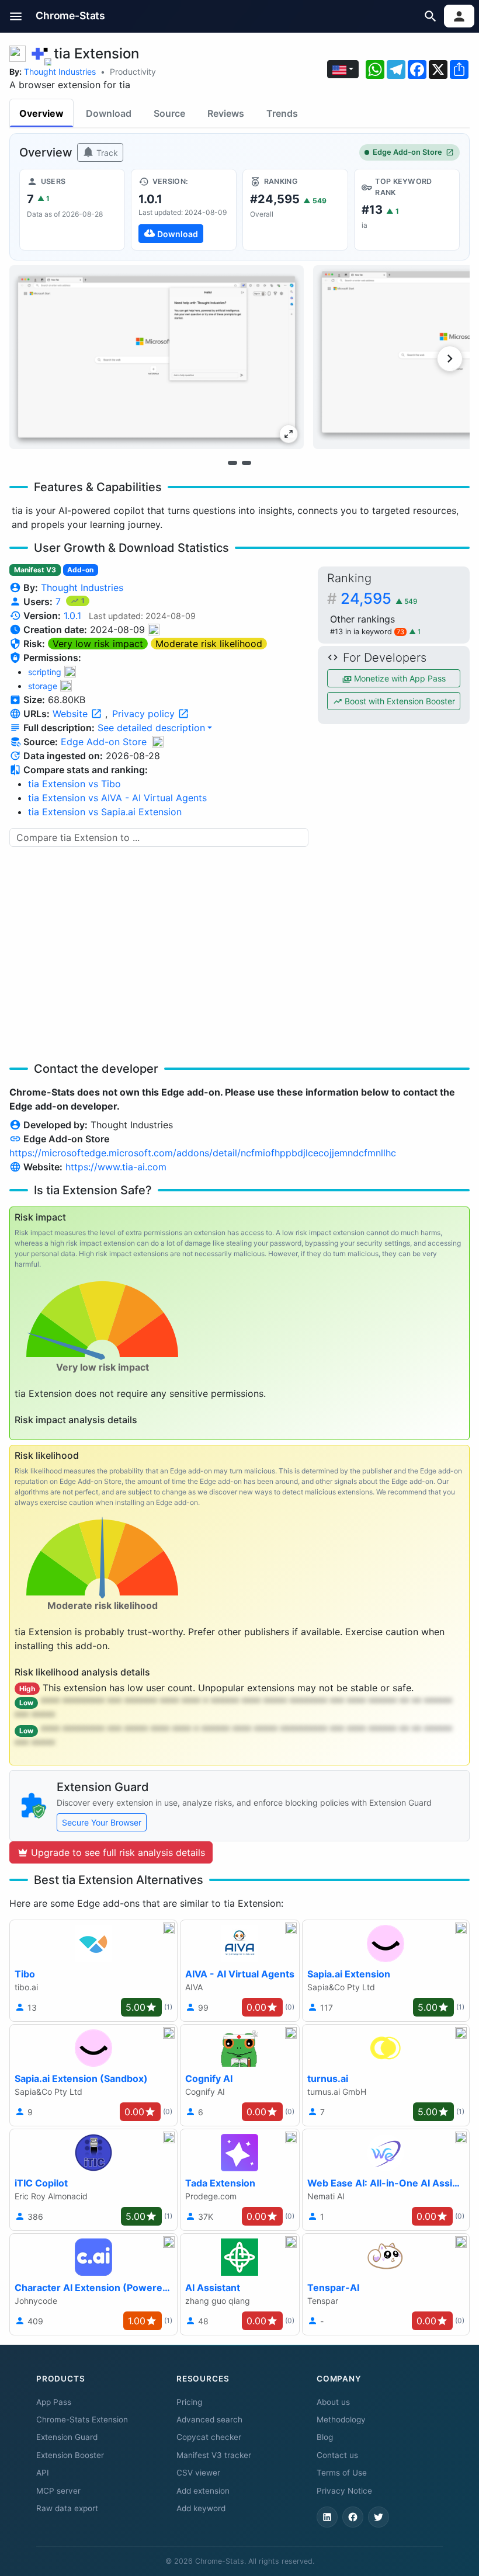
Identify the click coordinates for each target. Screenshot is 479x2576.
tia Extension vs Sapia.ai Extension (105, 812)
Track (106, 153)
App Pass (54, 2402)
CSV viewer (198, 2473)
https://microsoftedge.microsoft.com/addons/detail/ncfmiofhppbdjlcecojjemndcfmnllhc (203, 1153)
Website (72, 714)
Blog (325, 2437)
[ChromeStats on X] (379, 2517)
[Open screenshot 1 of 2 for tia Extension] (157, 357)
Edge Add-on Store (407, 152)
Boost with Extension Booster (399, 701)
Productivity (133, 72)
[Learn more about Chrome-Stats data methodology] (158, 742)
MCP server (58, 2491)
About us (333, 2402)
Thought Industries (60, 72)
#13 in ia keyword (367, 632)
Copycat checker (209, 2437)
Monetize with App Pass (399, 678)
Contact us (337, 2455)
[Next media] (450, 359)
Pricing (189, 2402)
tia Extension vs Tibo (74, 784)
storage (43, 686)
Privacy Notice (344, 2491)
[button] (16, 16)
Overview (41, 113)
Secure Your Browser (102, 1822)
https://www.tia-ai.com (116, 1167)
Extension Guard (67, 2437)
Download (109, 113)
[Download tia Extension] (184, 210)
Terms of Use (342, 2473)
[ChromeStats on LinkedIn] (327, 2517)
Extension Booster (70, 2455)
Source (169, 113)
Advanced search (209, 2419)
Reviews (226, 113)
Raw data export (67, 2508)
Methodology (341, 2419)
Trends (282, 113)
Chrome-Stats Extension (82, 2419)
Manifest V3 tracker (214, 2455)
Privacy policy (145, 714)
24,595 (379, 598)
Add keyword (201, 2508)
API (43, 2473)
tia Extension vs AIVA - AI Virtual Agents (117, 798)
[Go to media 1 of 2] (232, 463)
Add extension (203, 2491)
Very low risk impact (98, 644)
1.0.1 (72, 616)
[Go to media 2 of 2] (247, 463)
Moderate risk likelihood (209, 644)
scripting (45, 672)
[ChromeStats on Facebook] (353, 2517)
